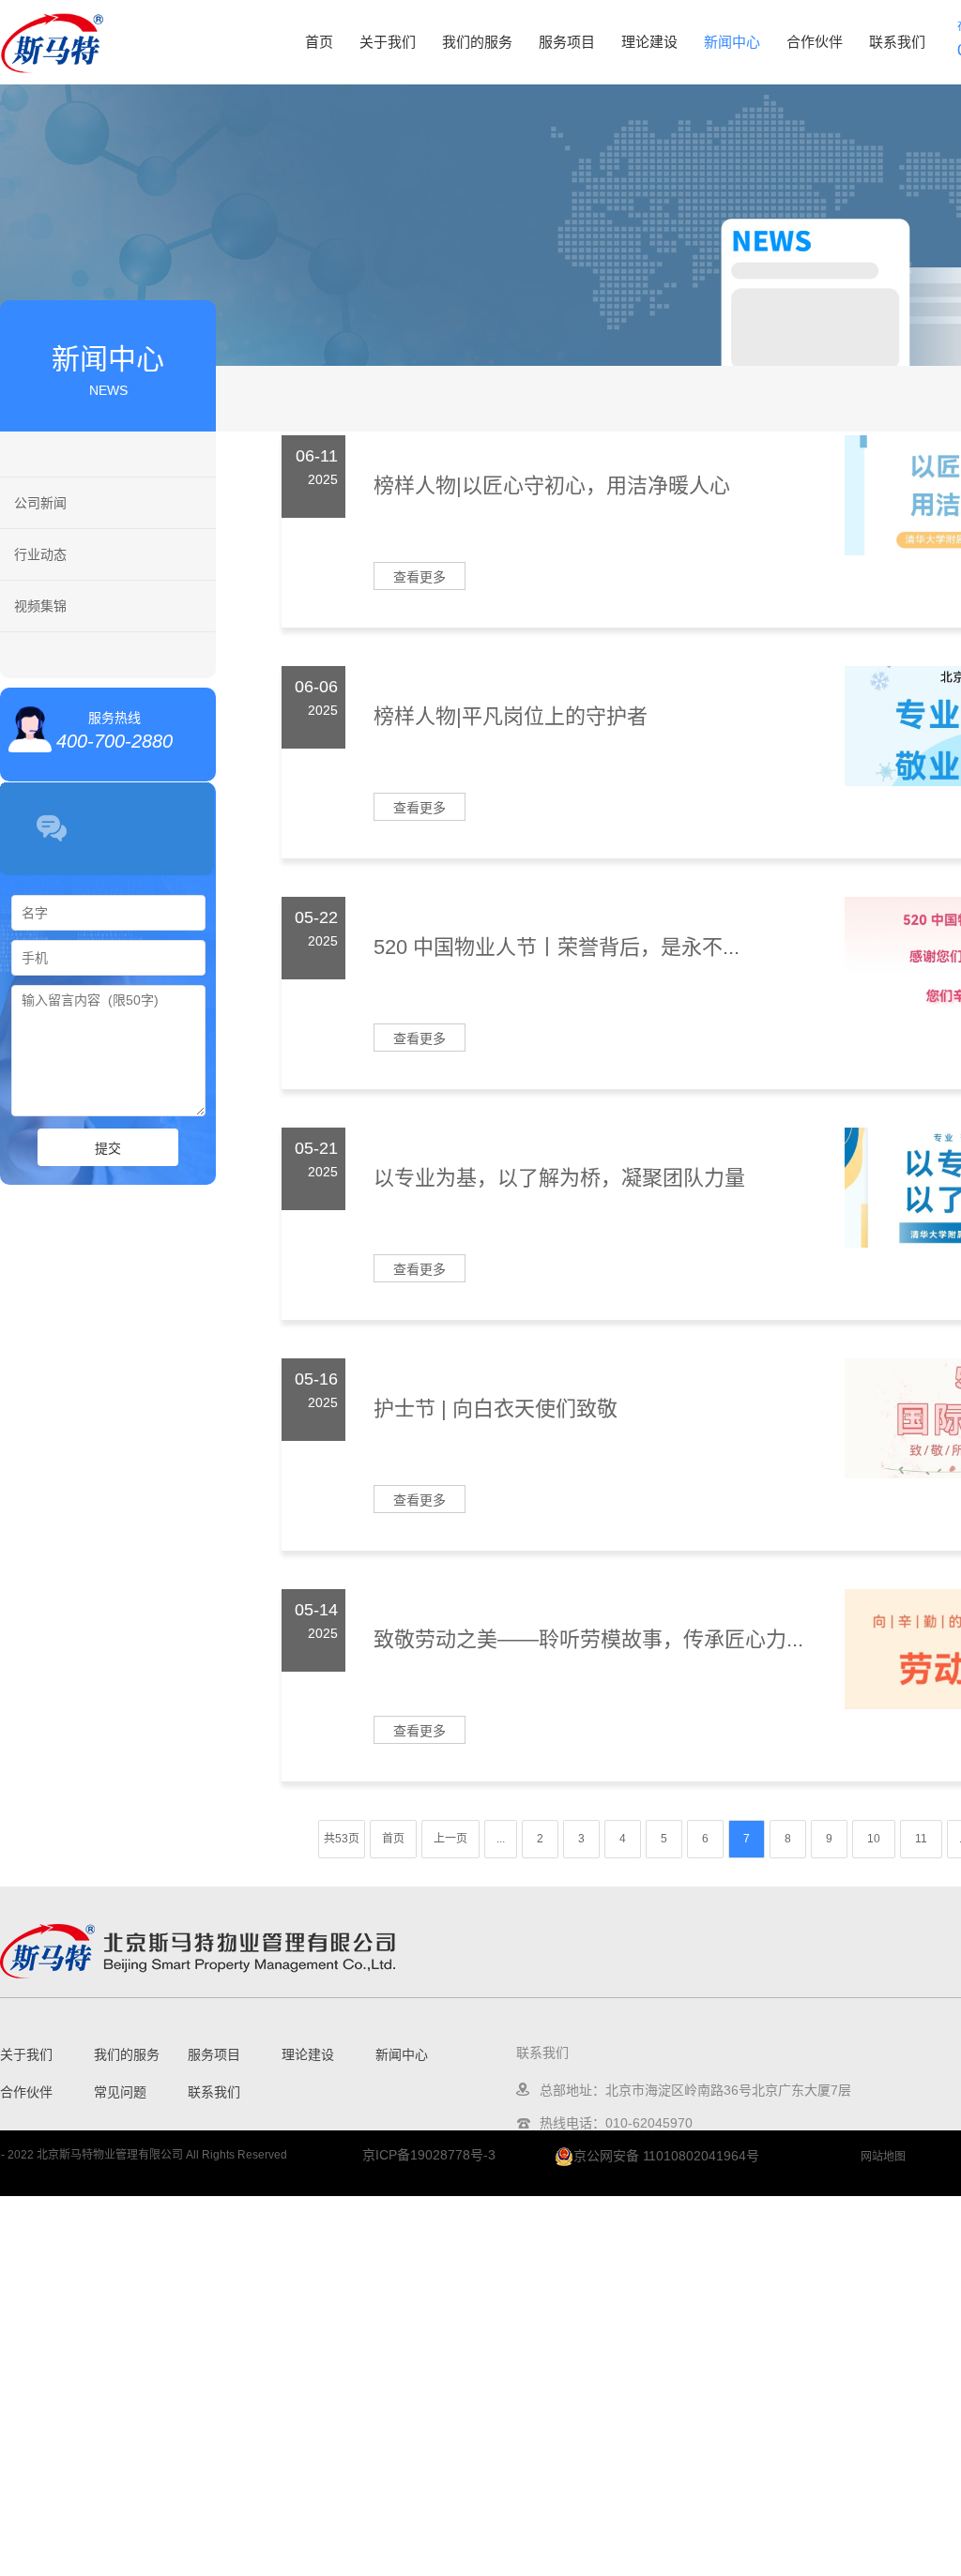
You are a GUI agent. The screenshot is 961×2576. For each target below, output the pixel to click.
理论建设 (649, 42)
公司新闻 (40, 503)
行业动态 (40, 554)
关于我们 (388, 42)
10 (874, 1839)
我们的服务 (477, 42)
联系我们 (897, 42)
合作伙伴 (815, 42)
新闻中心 (732, 42)
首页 (319, 42)
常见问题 (120, 2092)
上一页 (450, 1839)
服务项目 (567, 42)
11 (921, 1839)
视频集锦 (40, 606)
